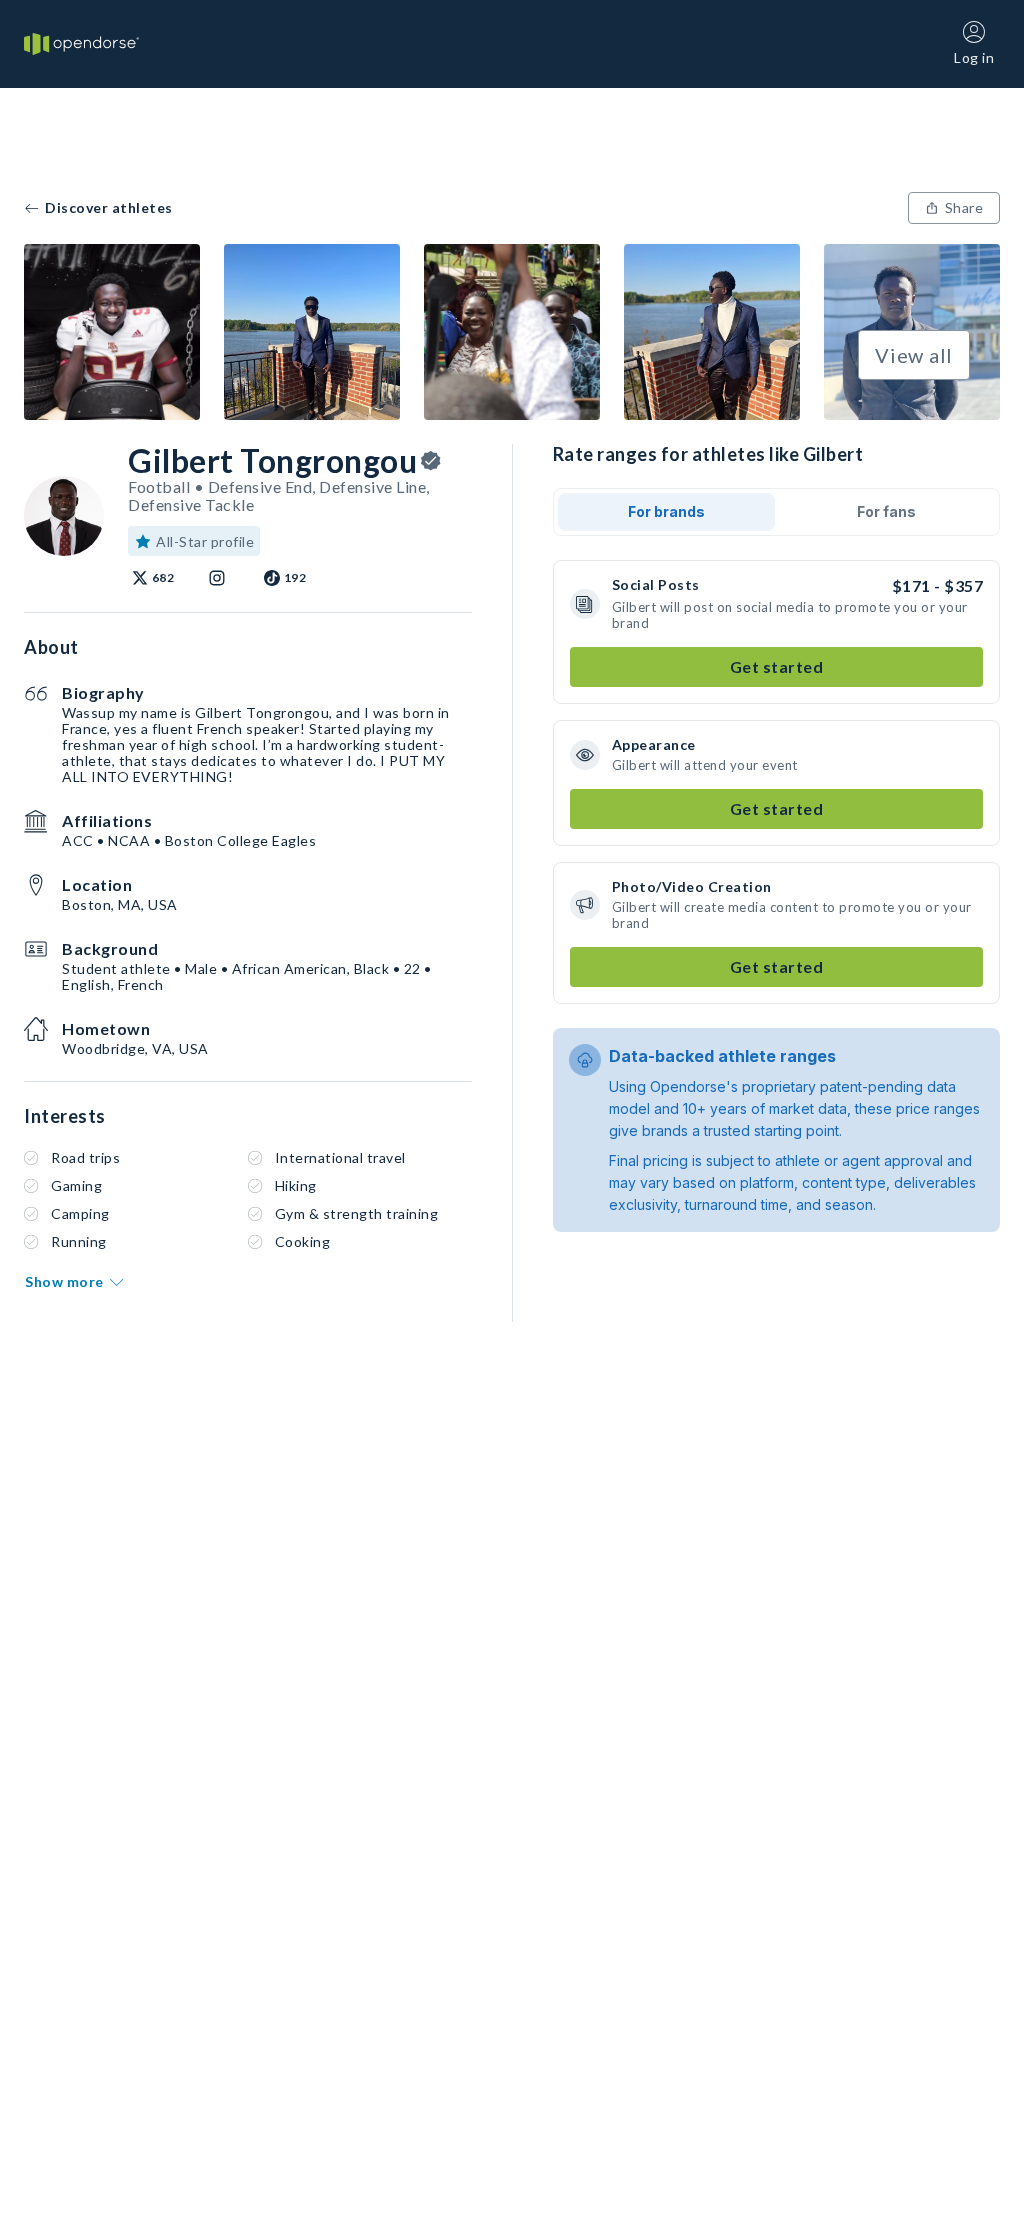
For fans (886, 511)
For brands (666, 511)
